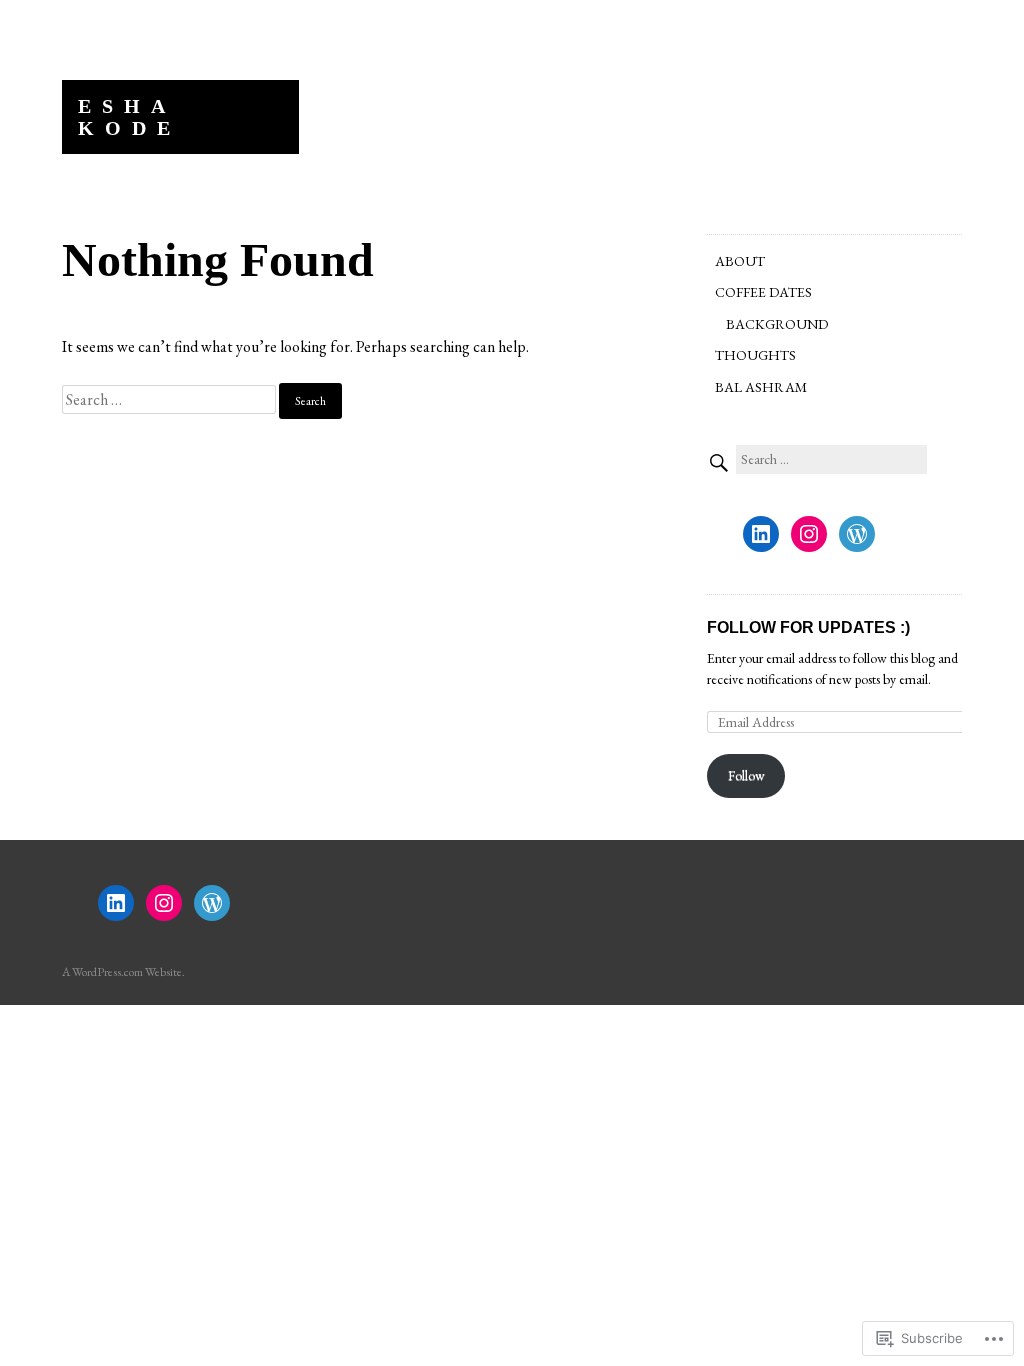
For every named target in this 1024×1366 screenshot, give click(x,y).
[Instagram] (809, 534)
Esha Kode (129, 117)
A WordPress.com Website (122, 972)
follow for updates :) (808, 627)
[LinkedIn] (761, 534)
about (740, 261)
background (777, 324)
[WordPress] (857, 534)
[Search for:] (170, 399)
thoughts (755, 355)
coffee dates (763, 292)
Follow (746, 775)
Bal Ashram (761, 387)
